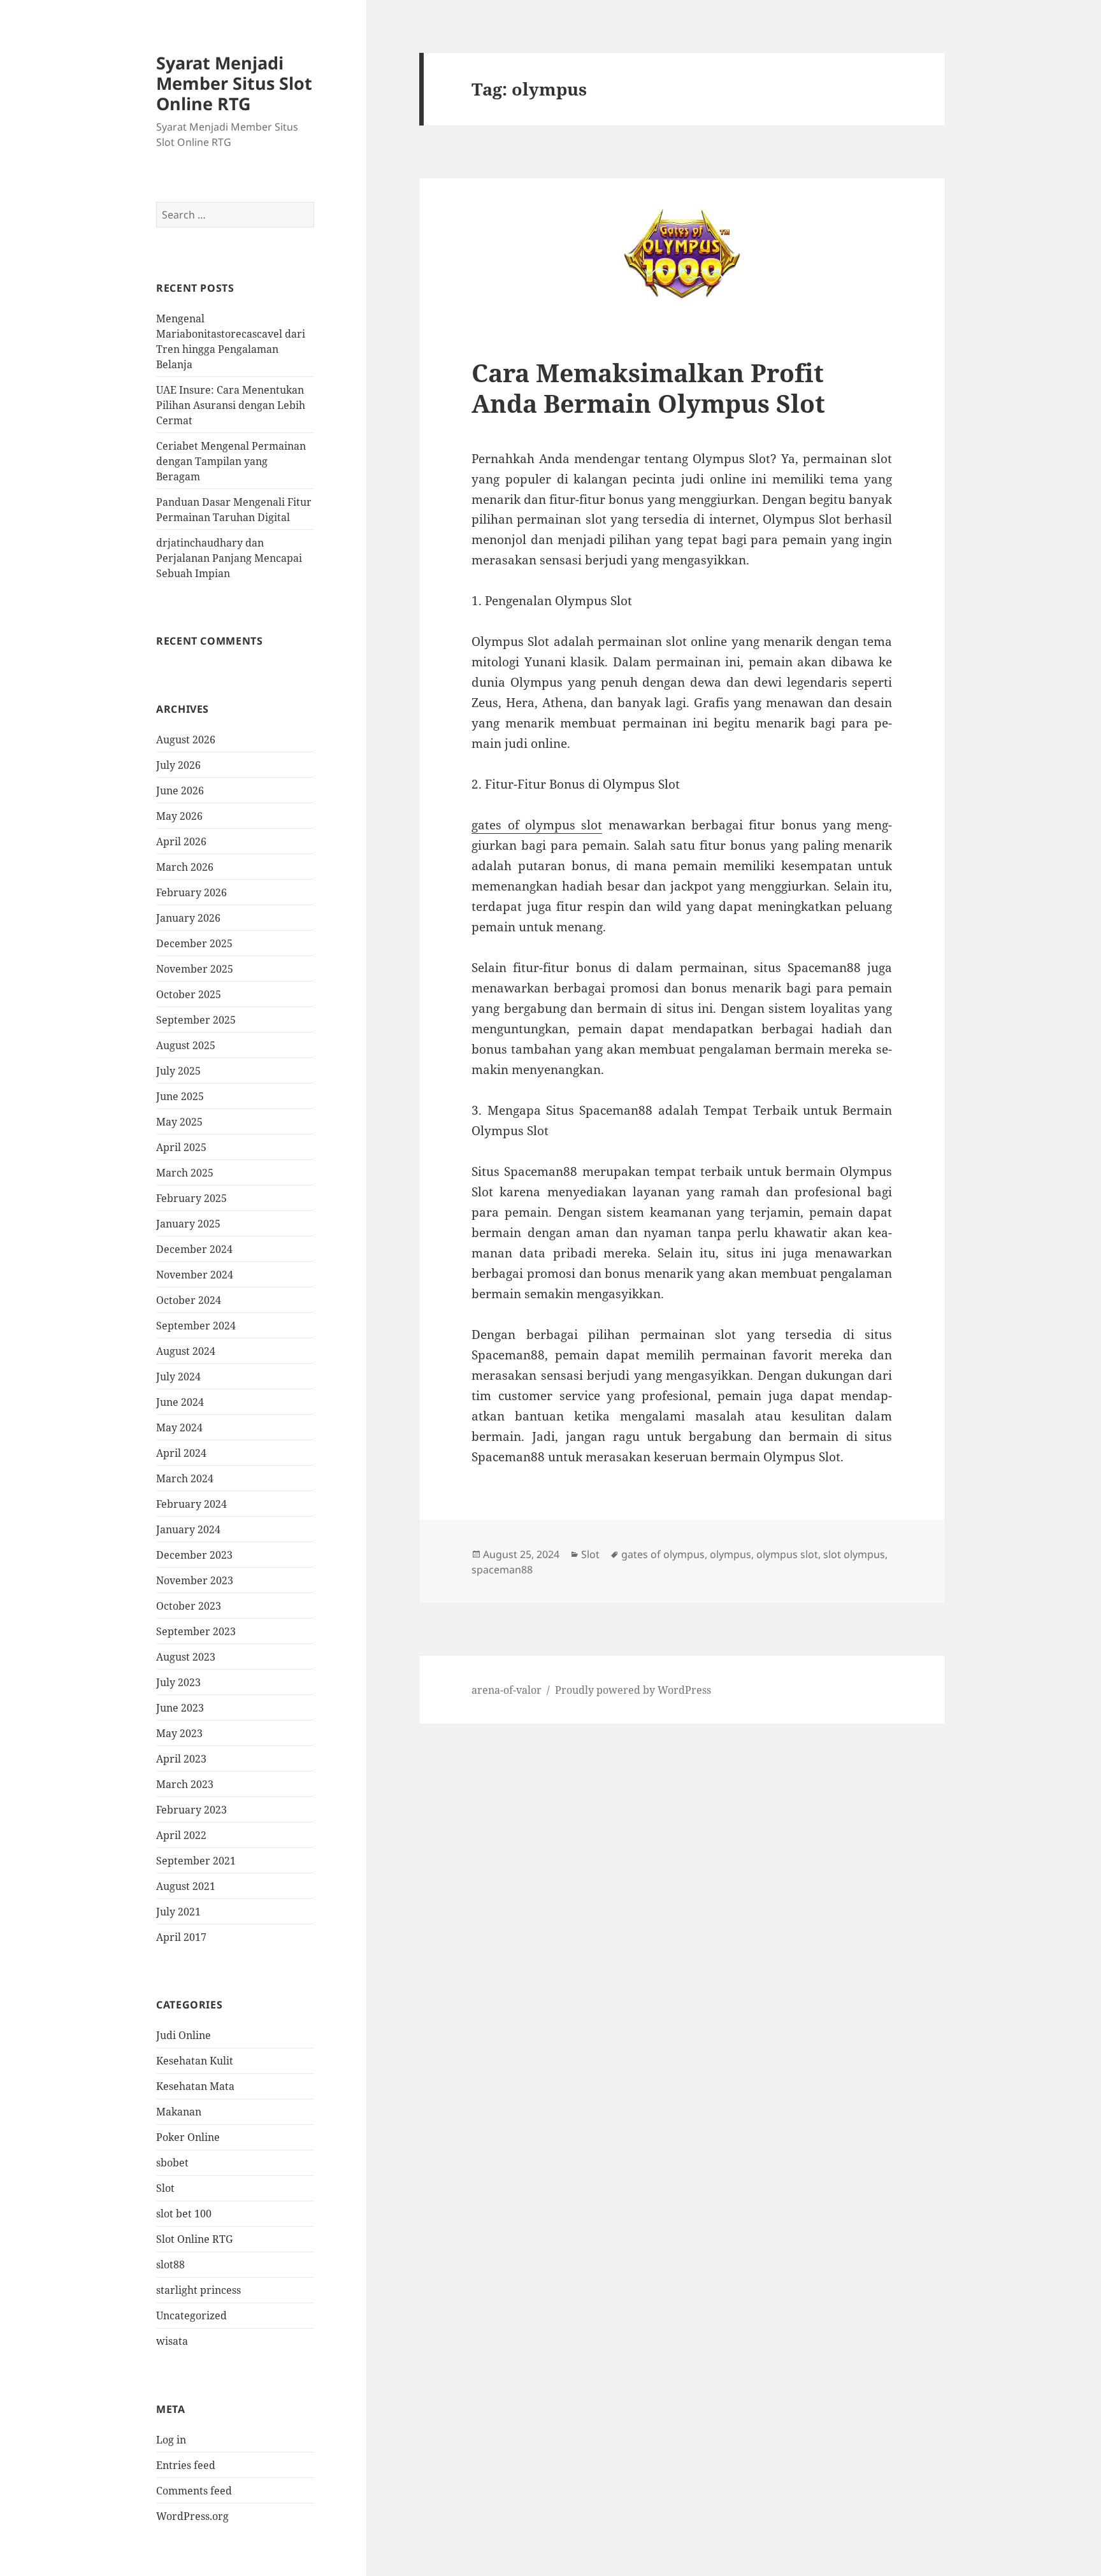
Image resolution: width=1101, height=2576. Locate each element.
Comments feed (194, 2491)
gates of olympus (663, 1554)
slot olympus (854, 1554)
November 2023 (195, 1580)
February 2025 (191, 1198)
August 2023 (186, 1657)
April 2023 (181, 1759)
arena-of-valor (507, 1690)
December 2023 (194, 1555)
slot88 (170, 2265)
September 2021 (196, 1861)
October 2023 (189, 1606)
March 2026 (185, 867)
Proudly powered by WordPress (633, 1690)
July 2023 (178, 1682)
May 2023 (179, 1733)
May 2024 (179, 1428)
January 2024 (188, 1529)
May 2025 (179, 1122)
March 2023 (185, 1784)
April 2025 (181, 1147)
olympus (730, 1554)
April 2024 (181, 1453)
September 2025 (196, 1020)
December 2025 (194, 943)
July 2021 (178, 1912)
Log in (171, 2440)
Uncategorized (191, 2315)
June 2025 (180, 1096)
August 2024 (186, 1351)
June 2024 (180, 1402)
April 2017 (181, 1937)
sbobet (172, 2163)
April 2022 (181, 1835)
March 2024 (185, 1478)
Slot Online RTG (194, 2239)
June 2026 (180, 791)
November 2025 (195, 969)
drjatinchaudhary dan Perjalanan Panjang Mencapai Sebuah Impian (229, 558)
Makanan (179, 2112)
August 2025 (186, 1045)
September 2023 (196, 1631)
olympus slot (787, 1554)
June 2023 (180, 1708)
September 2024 (196, 1326)
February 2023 (191, 1810)
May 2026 (179, 816)
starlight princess (198, 2290)
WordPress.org (192, 2516)
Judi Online (183, 2035)
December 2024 (194, 1249)
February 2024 (191, 1504)
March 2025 (185, 1173)
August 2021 (186, 1886)
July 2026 (178, 765)
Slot (165, 2188)
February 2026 (191, 892)
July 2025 (178, 1071)
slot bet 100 (184, 2214)
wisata (172, 2341)
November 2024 (195, 1275)
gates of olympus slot (537, 825)
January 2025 (188, 1224)
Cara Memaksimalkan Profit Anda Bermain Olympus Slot (648, 388)
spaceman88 (502, 1570)
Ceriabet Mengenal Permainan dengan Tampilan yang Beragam (231, 461)
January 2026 (188, 918)
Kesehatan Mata (195, 2086)
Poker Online (188, 2137)
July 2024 (178, 1377)
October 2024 (189, 1300)
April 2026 (181, 841)
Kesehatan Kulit (195, 2061)
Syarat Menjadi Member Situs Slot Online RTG (234, 83)
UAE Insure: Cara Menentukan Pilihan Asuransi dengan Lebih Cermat (231, 405)
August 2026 (186, 740)
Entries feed (186, 2465)
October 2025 (189, 994)
